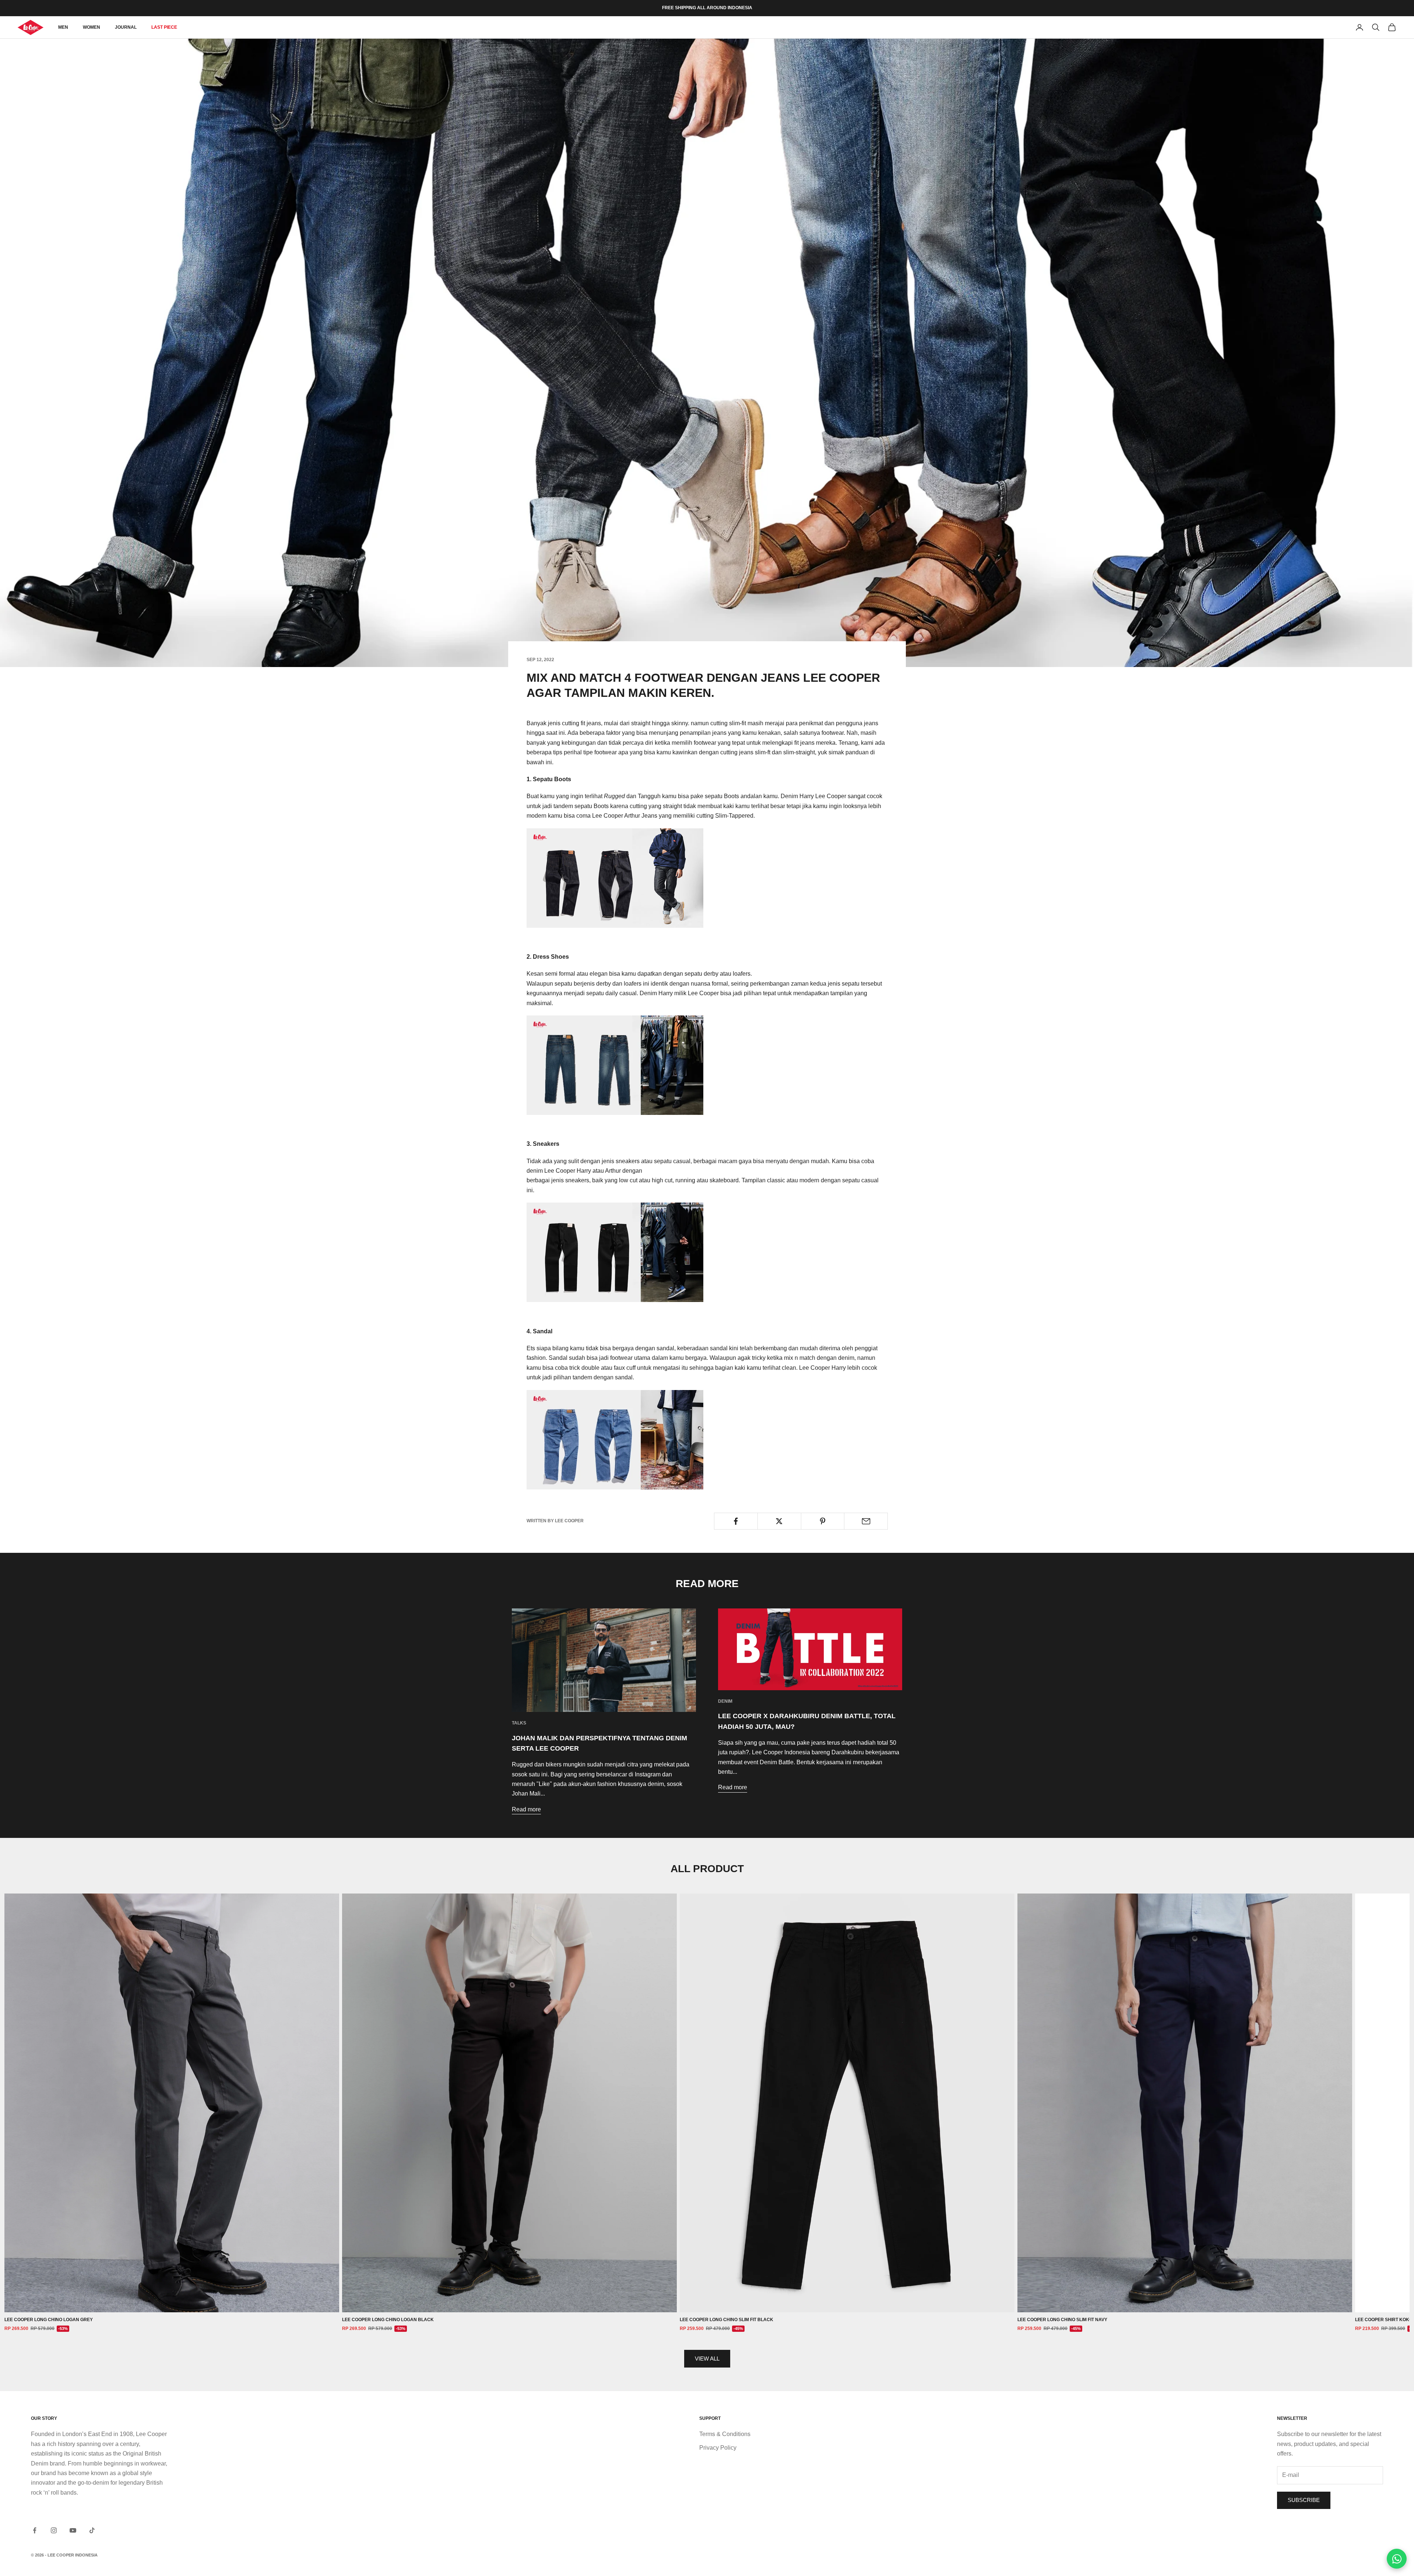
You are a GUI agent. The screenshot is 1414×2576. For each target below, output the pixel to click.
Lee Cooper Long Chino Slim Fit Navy (1062, 2320)
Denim (725, 1701)
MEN (63, 27)
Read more (526, 1809)
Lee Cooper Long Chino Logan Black (388, 2320)
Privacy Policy (718, 2448)
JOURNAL (126, 27)
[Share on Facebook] (736, 1521)
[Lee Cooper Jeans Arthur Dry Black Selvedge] (615, 1252)
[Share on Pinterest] (823, 1521)
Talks (519, 1723)
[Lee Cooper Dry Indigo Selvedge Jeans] (615, 878)
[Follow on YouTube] (73, 2530)
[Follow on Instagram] (54, 2530)
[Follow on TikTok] (92, 2530)
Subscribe (1304, 2500)
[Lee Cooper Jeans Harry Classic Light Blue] (615, 1439)
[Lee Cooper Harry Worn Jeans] (615, 1065)
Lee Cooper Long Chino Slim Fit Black (727, 2320)
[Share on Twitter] (779, 1521)
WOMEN (92, 27)
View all (707, 2359)
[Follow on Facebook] (35, 2530)
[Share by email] (866, 1521)
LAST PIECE (164, 27)
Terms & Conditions (725, 2434)
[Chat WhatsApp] (1397, 2559)
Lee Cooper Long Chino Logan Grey (49, 2320)
